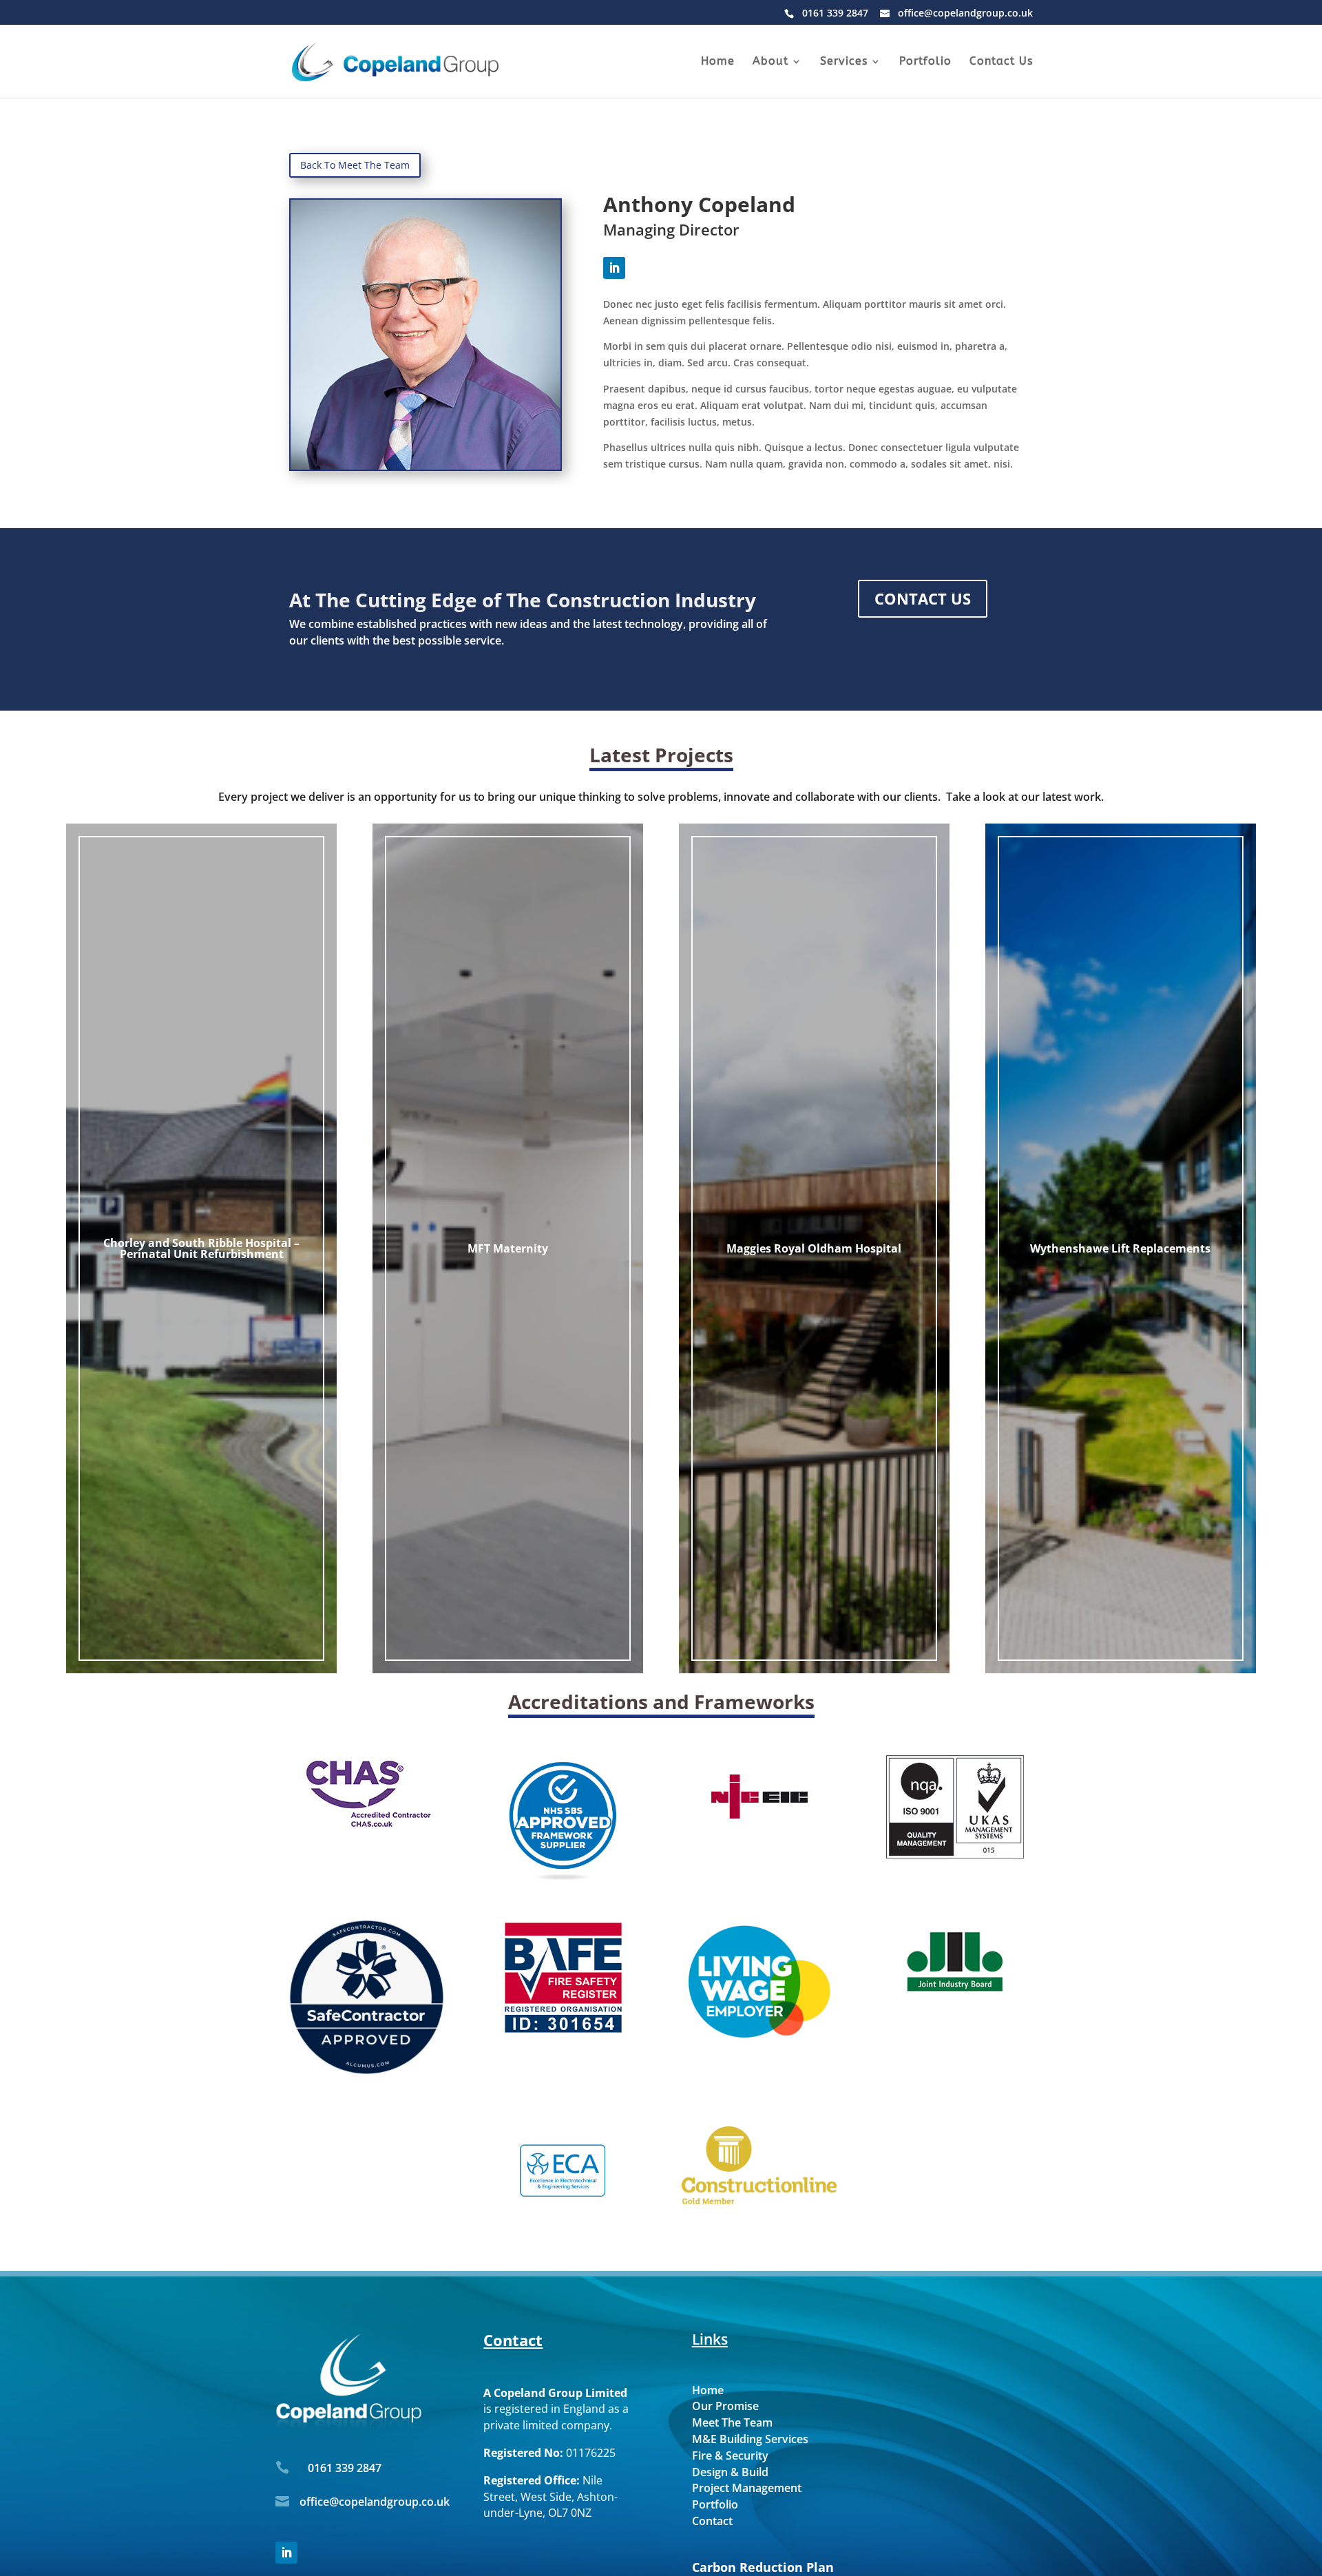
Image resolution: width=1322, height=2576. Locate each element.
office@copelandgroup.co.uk (375, 2502)
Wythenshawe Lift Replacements (1120, 1248)
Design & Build (730, 2472)
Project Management (747, 2488)
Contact (712, 2521)
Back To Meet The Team (355, 165)
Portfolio (925, 62)
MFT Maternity (508, 1248)
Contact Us (1001, 62)
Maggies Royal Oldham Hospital (814, 1248)
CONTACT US (923, 598)
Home (718, 62)
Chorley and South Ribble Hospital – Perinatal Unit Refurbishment (201, 1248)
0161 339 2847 (345, 2468)
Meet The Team (732, 2422)
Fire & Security (730, 2455)
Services (844, 62)
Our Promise (725, 2406)
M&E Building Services (750, 2439)
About (770, 62)
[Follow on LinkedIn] (614, 268)
